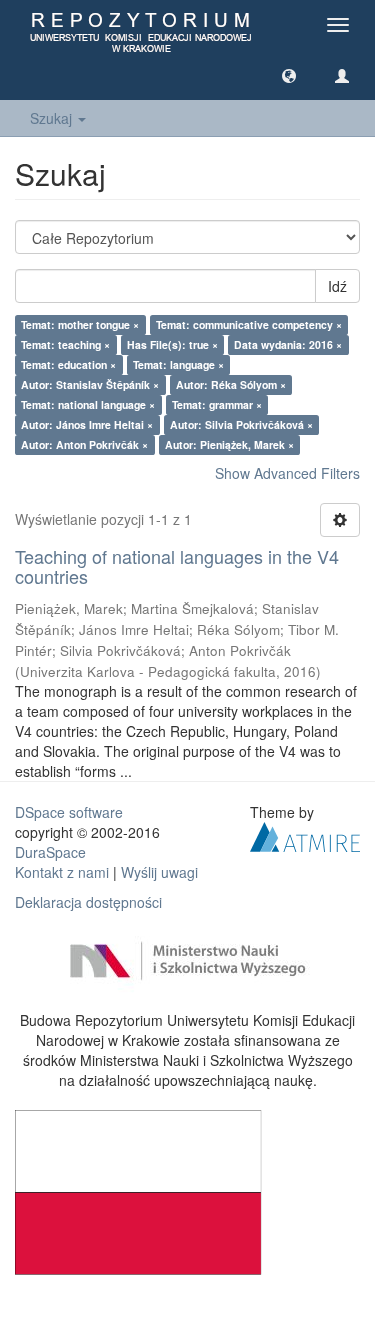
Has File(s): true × (172, 344)
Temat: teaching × (65, 344)
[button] (289, 75)
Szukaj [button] (53, 118)
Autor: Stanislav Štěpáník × (90, 384)
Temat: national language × (88, 404)
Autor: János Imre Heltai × (87, 424)
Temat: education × (68, 364)
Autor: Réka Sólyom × (231, 384)
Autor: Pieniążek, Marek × (229, 444)
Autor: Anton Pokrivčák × (84, 444)
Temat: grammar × (217, 404)
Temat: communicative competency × (249, 324)
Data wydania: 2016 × (288, 344)
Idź (337, 286)
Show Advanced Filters (287, 473)
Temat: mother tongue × (80, 324)
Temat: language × (178, 364)
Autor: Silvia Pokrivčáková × (241, 424)
